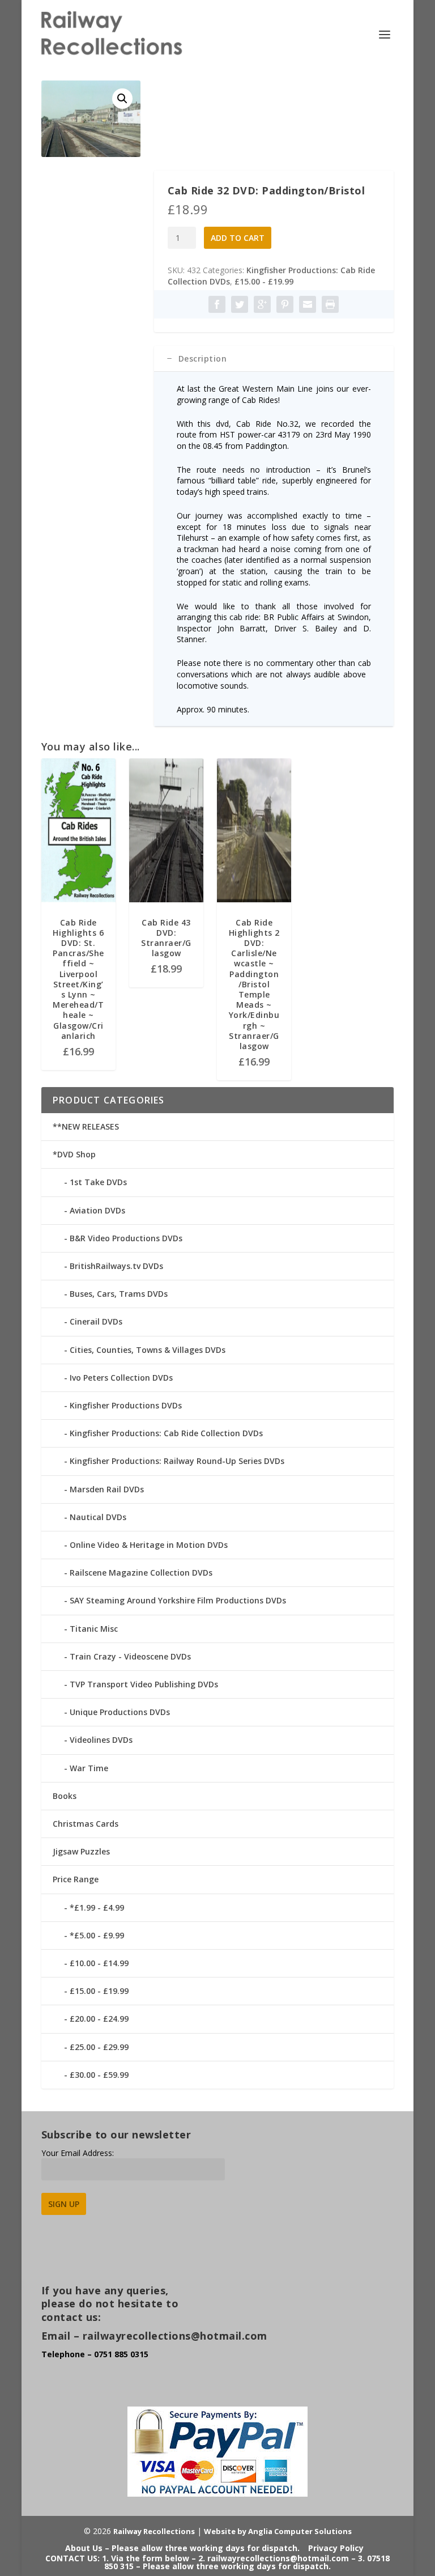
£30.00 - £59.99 (99, 2075)
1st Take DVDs (98, 1182)
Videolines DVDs (101, 1740)
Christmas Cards (86, 1824)
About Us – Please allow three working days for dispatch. (182, 2548)
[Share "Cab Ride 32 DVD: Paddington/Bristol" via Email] (308, 304)
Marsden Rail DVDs (107, 1489)
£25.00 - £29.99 (99, 2047)
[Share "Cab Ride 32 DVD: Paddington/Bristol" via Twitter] (240, 304)
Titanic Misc (94, 1629)
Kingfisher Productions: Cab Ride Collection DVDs (166, 1433)
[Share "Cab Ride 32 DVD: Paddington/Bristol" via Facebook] (217, 304)
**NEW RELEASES (86, 1126)
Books (65, 1796)
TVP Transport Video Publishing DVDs (144, 1684)
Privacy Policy (336, 2548)
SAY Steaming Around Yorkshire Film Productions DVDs (178, 1600)
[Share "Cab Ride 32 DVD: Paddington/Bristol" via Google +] (262, 304)
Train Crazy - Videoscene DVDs (130, 1656)
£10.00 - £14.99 (99, 1963)
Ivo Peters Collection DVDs (121, 1378)
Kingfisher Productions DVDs (126, 1405)
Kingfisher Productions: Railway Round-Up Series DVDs (177, 1461)
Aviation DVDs (97, 1210)
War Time (89, 1768)
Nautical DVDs (98, 1517)
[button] (122, 99)
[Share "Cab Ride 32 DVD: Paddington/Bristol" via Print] (330, 304)
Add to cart (238, 238)
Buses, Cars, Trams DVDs (119, 1294)
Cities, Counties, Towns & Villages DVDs (148, 1350)
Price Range (76, 1879)
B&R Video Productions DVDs (126, 1238)
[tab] (274, 359)
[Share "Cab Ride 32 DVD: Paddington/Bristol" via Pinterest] (285, 304)
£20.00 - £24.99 (99, 2019)
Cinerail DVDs (96, 1321)
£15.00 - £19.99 (264, 281)
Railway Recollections (154, 2531)
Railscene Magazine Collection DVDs (141, 1573)
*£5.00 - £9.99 (97, 1935)
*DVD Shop (74, 1154)
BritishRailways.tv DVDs (116, 1266)
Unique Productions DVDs (120, 1712)
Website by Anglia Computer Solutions (278, 2531)
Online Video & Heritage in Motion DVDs (149, 1545)
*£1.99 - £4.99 (97, 1907)
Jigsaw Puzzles (81, 1851)
